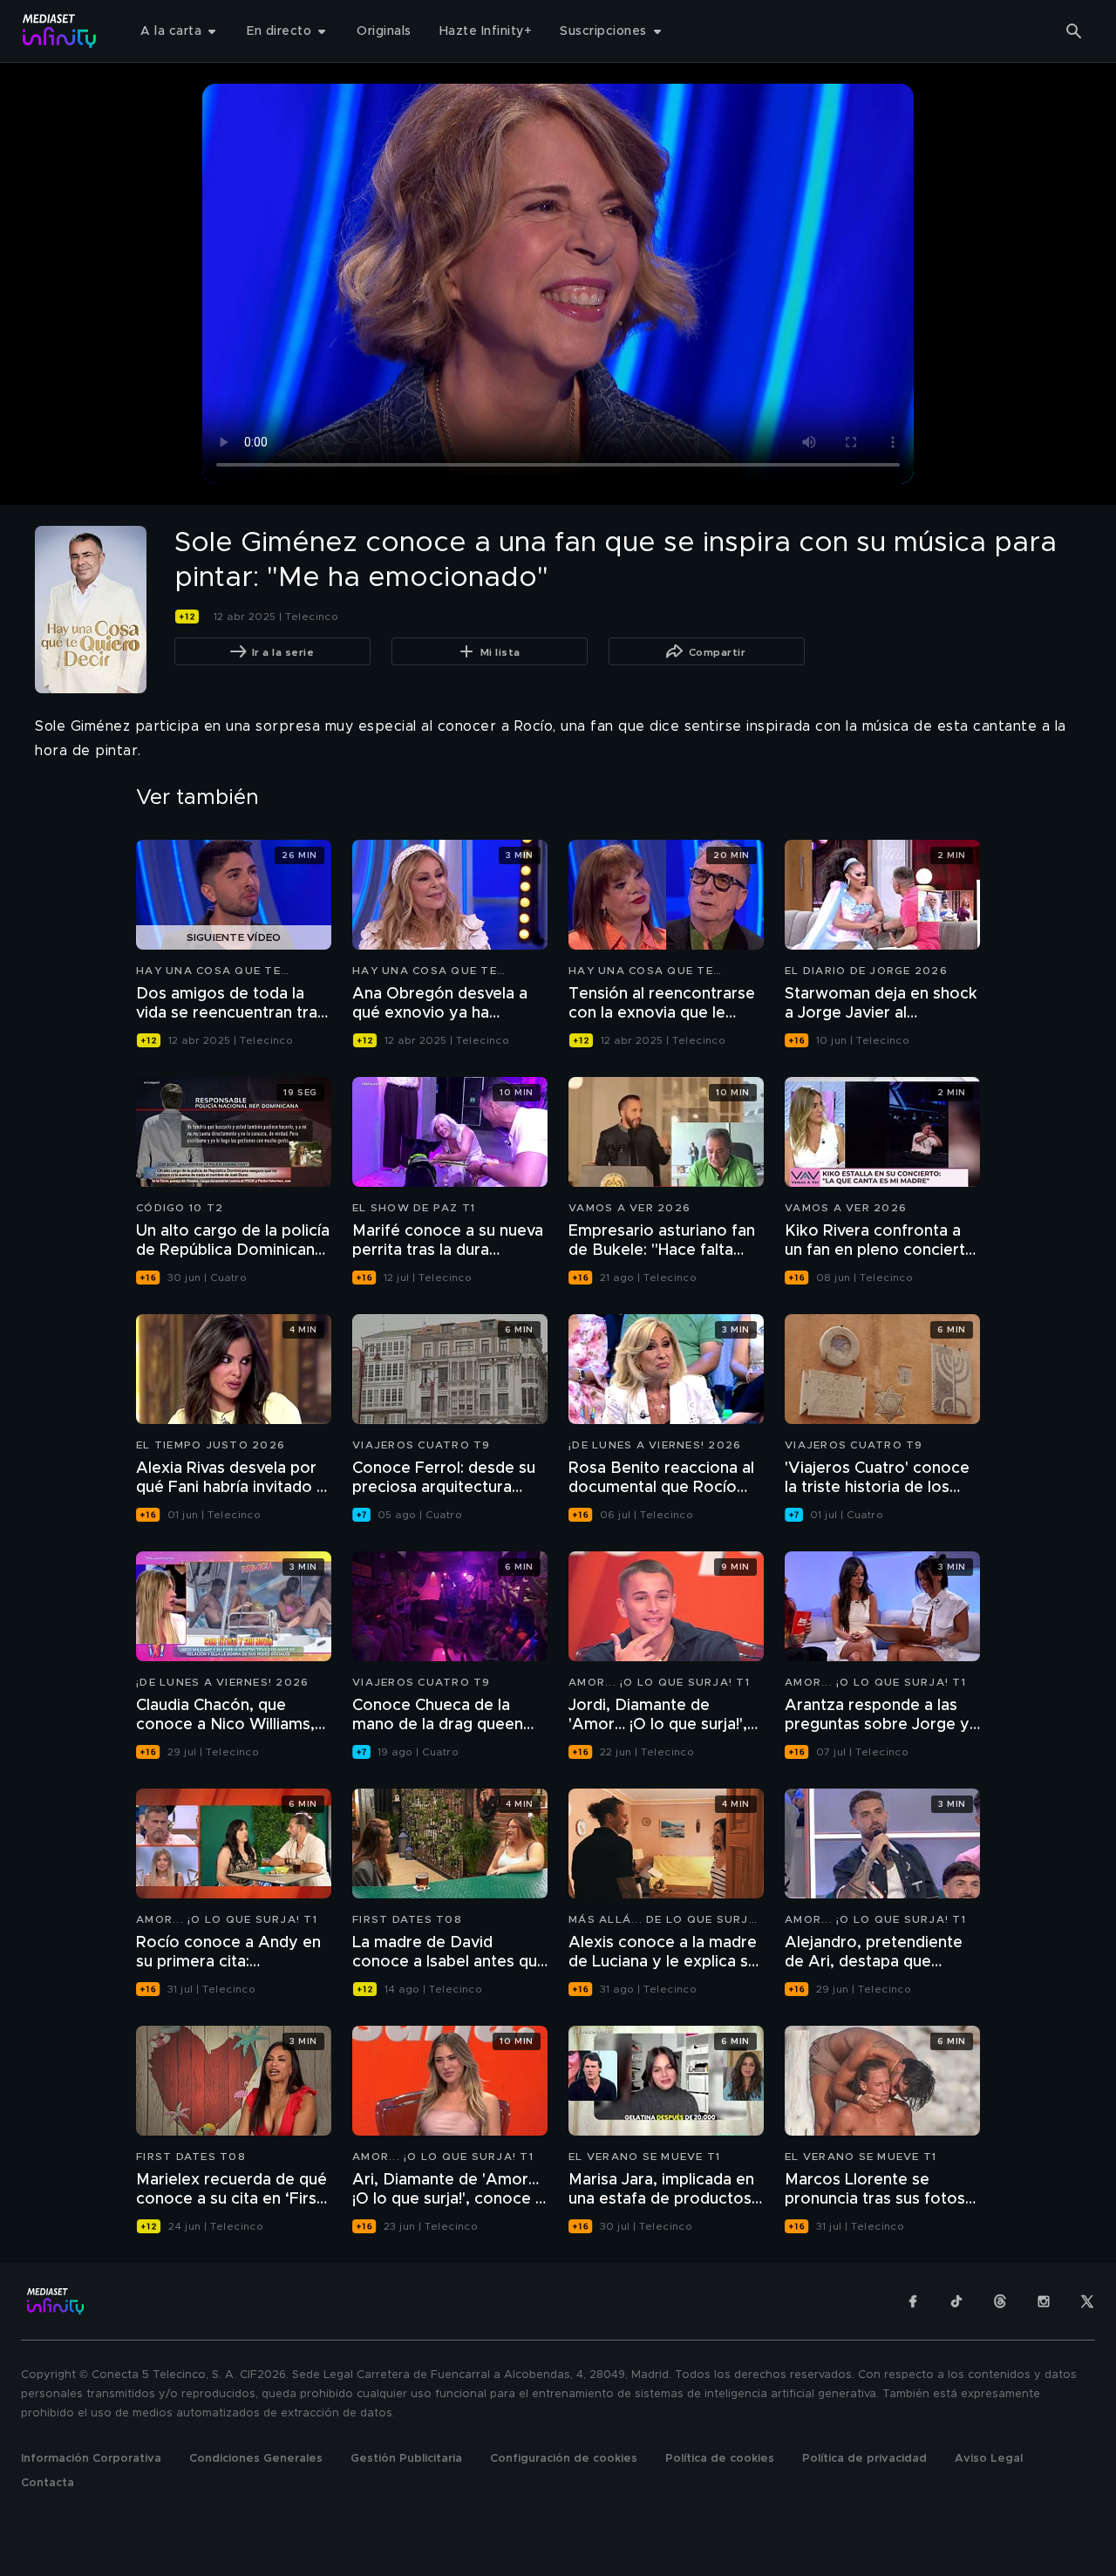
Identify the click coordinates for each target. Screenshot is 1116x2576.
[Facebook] (913, 2301)
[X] (1087, 2301)
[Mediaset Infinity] (60, 31)
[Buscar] (1074, 31)
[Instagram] (1044, 2301)
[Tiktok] (956, 2301)
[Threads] (1000, 2301)
